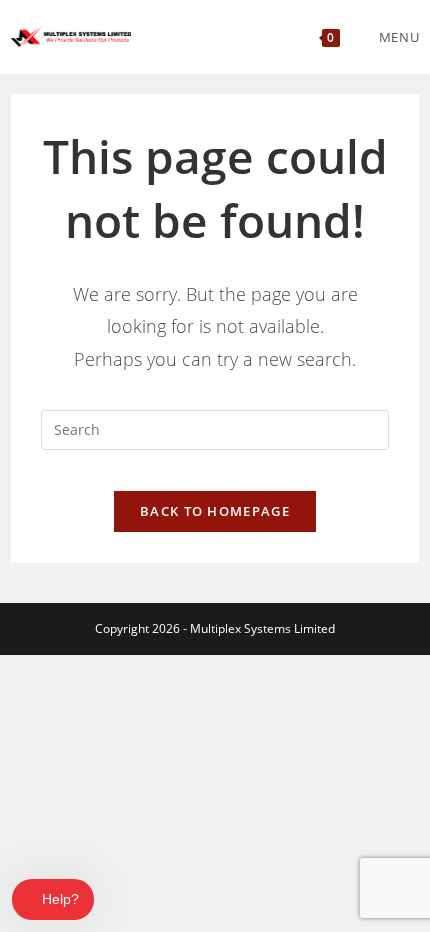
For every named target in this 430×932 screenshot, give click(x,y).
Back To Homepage (215, 511)
